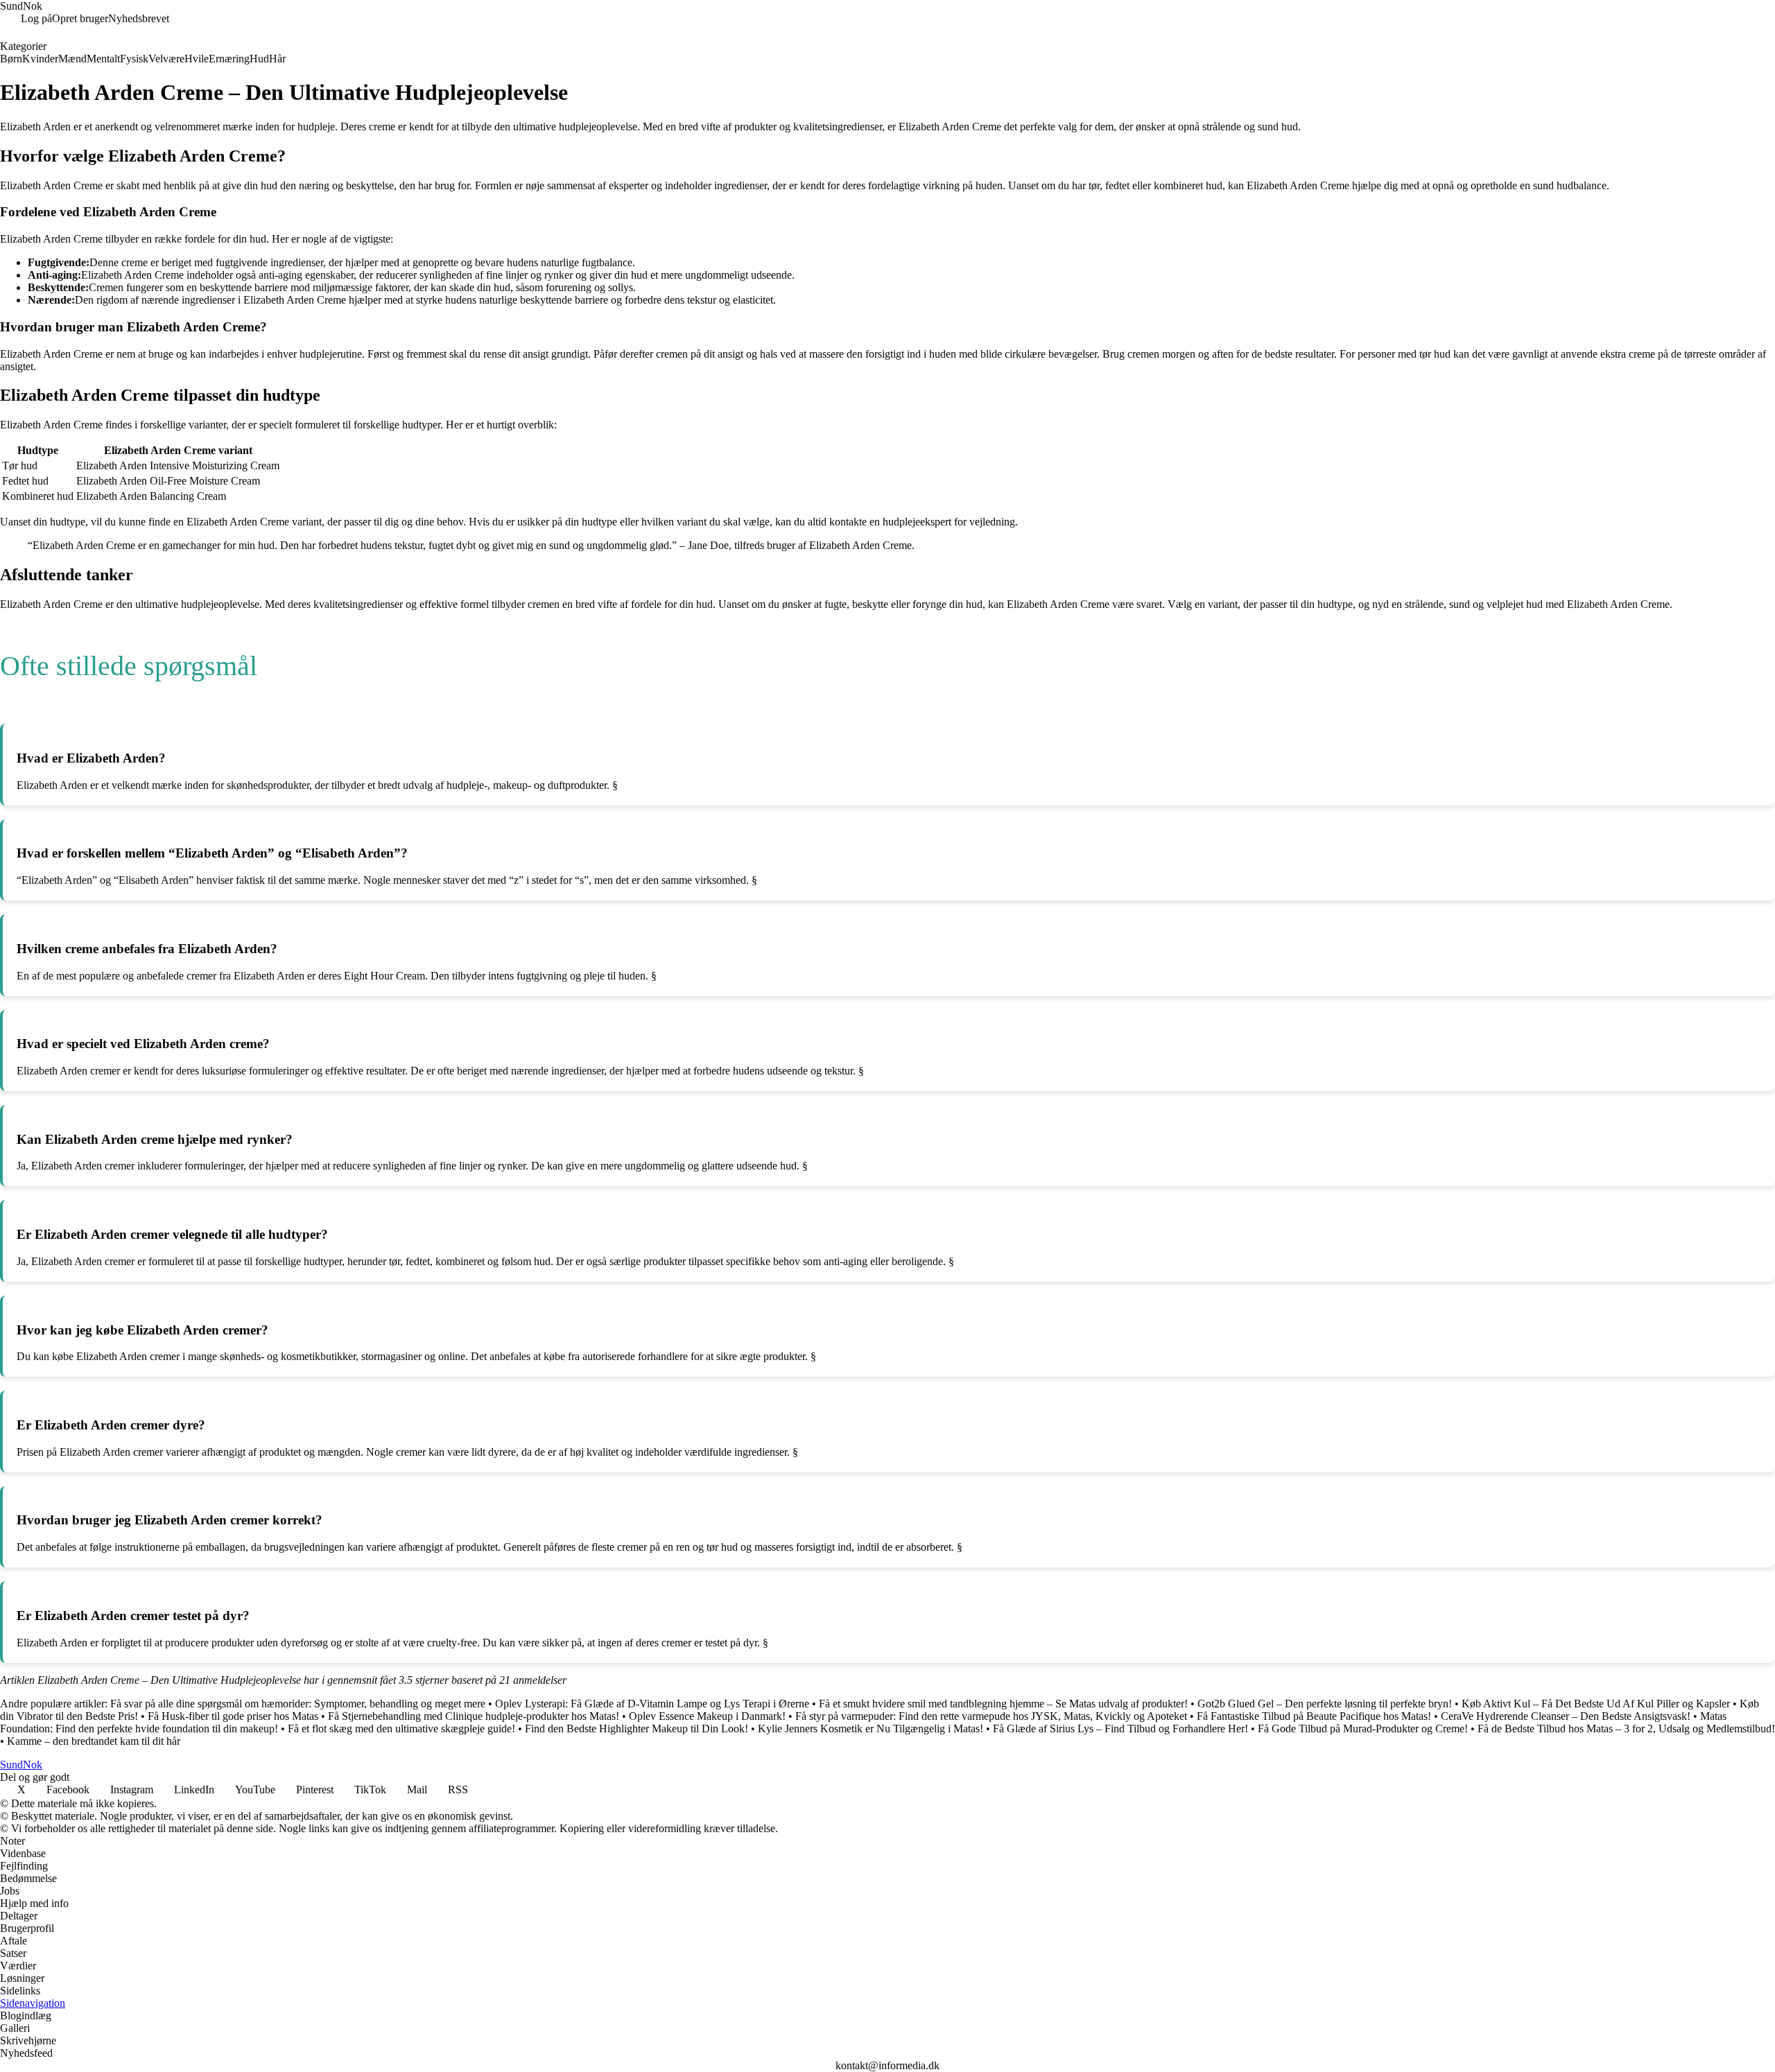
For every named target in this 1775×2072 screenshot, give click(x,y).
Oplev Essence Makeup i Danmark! (707, 1716)
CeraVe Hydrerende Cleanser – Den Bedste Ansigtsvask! (1566, 1716)
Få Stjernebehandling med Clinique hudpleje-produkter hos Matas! (474, 1716)
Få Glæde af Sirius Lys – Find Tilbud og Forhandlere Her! (1120, 1729)
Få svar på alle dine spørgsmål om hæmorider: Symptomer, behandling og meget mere (298, 1704)
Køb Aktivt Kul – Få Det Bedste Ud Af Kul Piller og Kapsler (1596, 1704)
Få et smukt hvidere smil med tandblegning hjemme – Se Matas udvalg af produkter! (1003, 1704)
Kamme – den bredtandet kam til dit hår (94, 1741)
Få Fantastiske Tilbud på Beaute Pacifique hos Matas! (1314, 1716)
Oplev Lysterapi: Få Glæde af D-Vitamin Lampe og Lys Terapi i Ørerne (652, 1704)
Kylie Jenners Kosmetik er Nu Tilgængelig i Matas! (871, 1729)
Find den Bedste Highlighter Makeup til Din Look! (637, 1729)
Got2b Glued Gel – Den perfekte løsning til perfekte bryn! (1325, 1704)
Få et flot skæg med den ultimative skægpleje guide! (401, 1729)
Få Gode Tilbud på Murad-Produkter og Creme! (1363, 1729)
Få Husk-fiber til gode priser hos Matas (233, 1716)
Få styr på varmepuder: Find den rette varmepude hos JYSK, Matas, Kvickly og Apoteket (991, 1716)
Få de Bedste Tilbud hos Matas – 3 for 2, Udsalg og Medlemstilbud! (1626, 1729)
